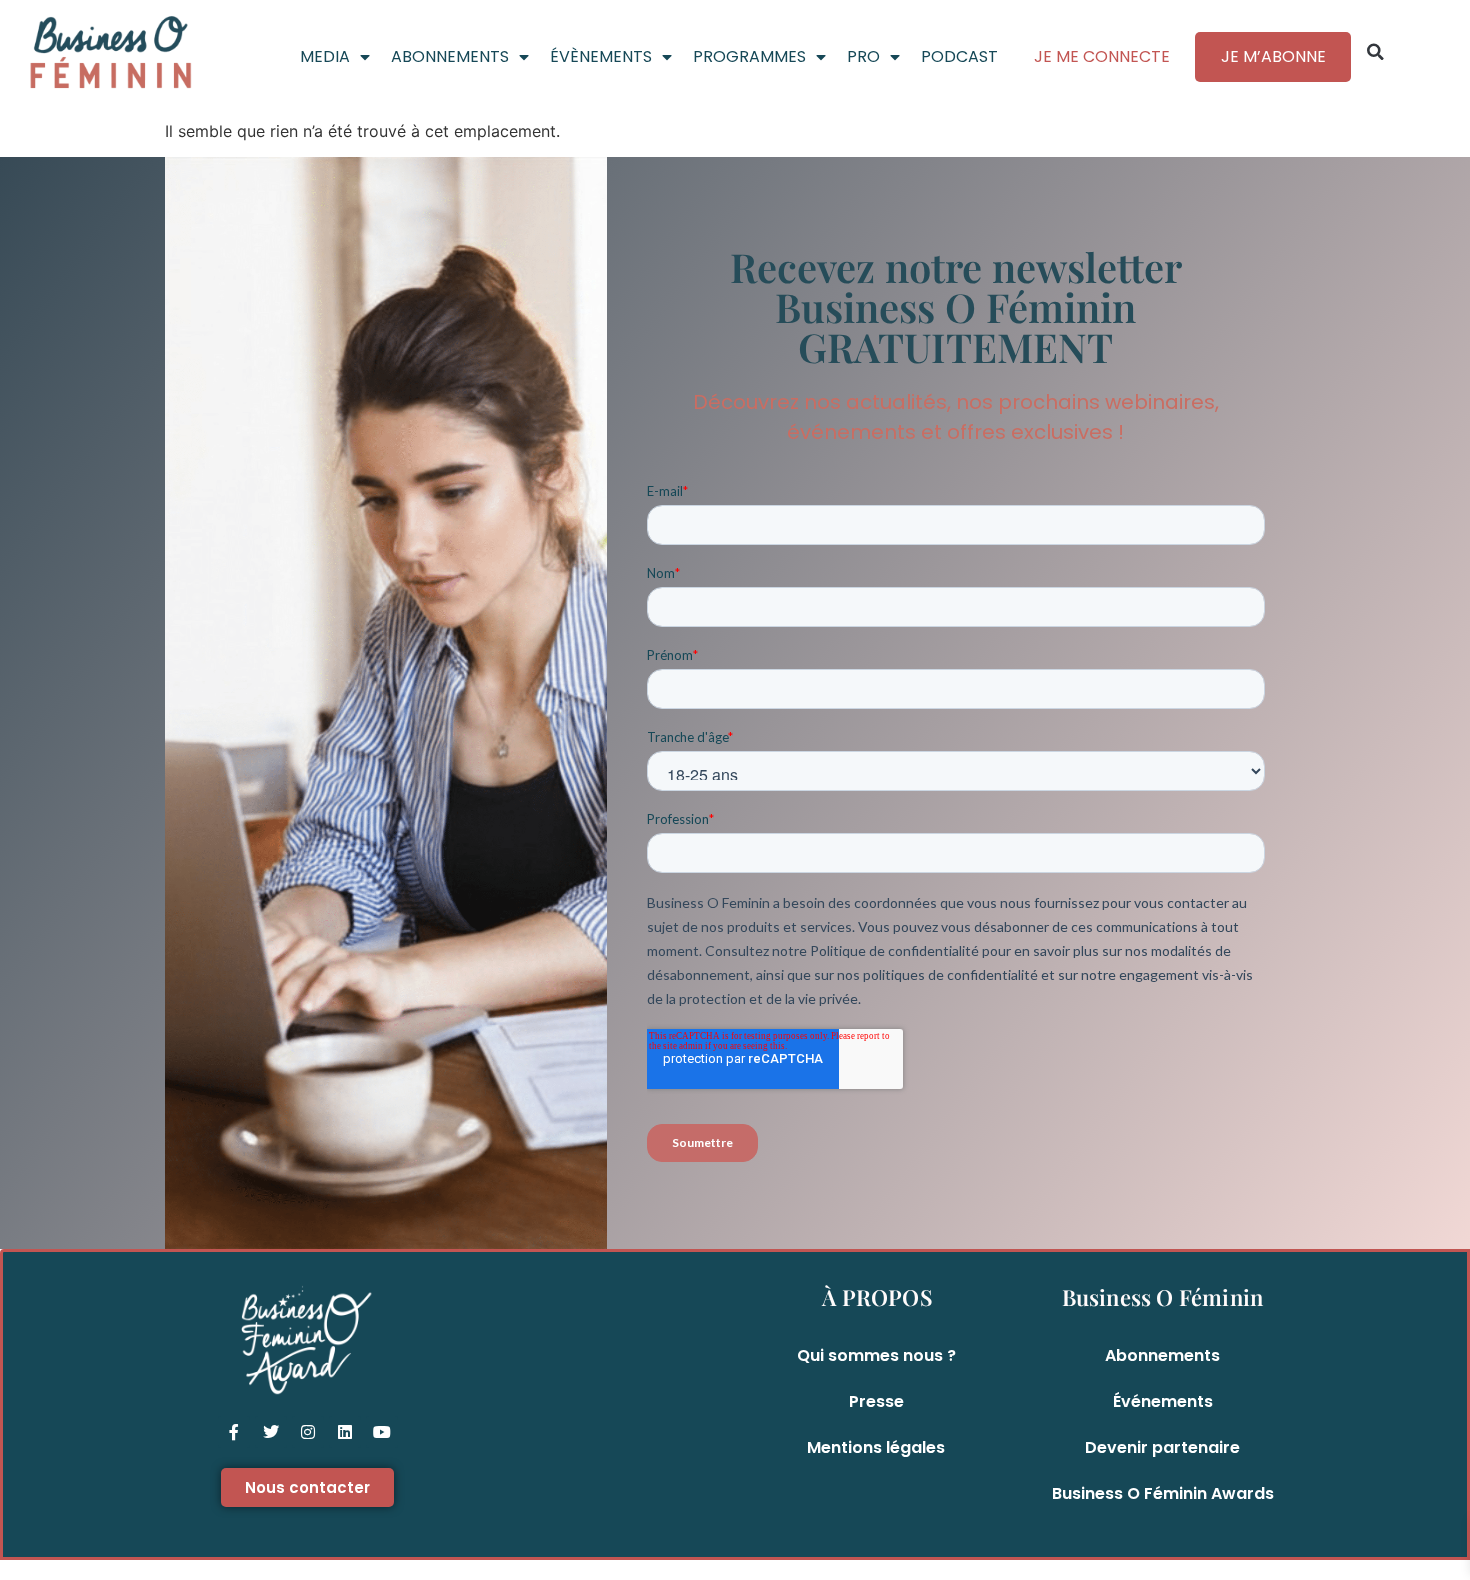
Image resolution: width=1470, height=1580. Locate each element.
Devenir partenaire (1162, 1447)
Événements (1163, 1401)
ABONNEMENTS (450, 56)
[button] (1376, 52)
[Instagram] (308, 1432)
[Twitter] (271, 1432)
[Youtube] (382, 1432)
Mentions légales (876, 1447)
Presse (876, 1401)
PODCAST (959, 56)
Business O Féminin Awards (1163, 1493)
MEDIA (325, 56)
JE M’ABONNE (1273, 56)
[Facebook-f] (234, 1432)
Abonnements (1162, 1355)
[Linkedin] (345, 1432)
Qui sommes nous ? (876, 1355)
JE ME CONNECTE (1102, 56)
